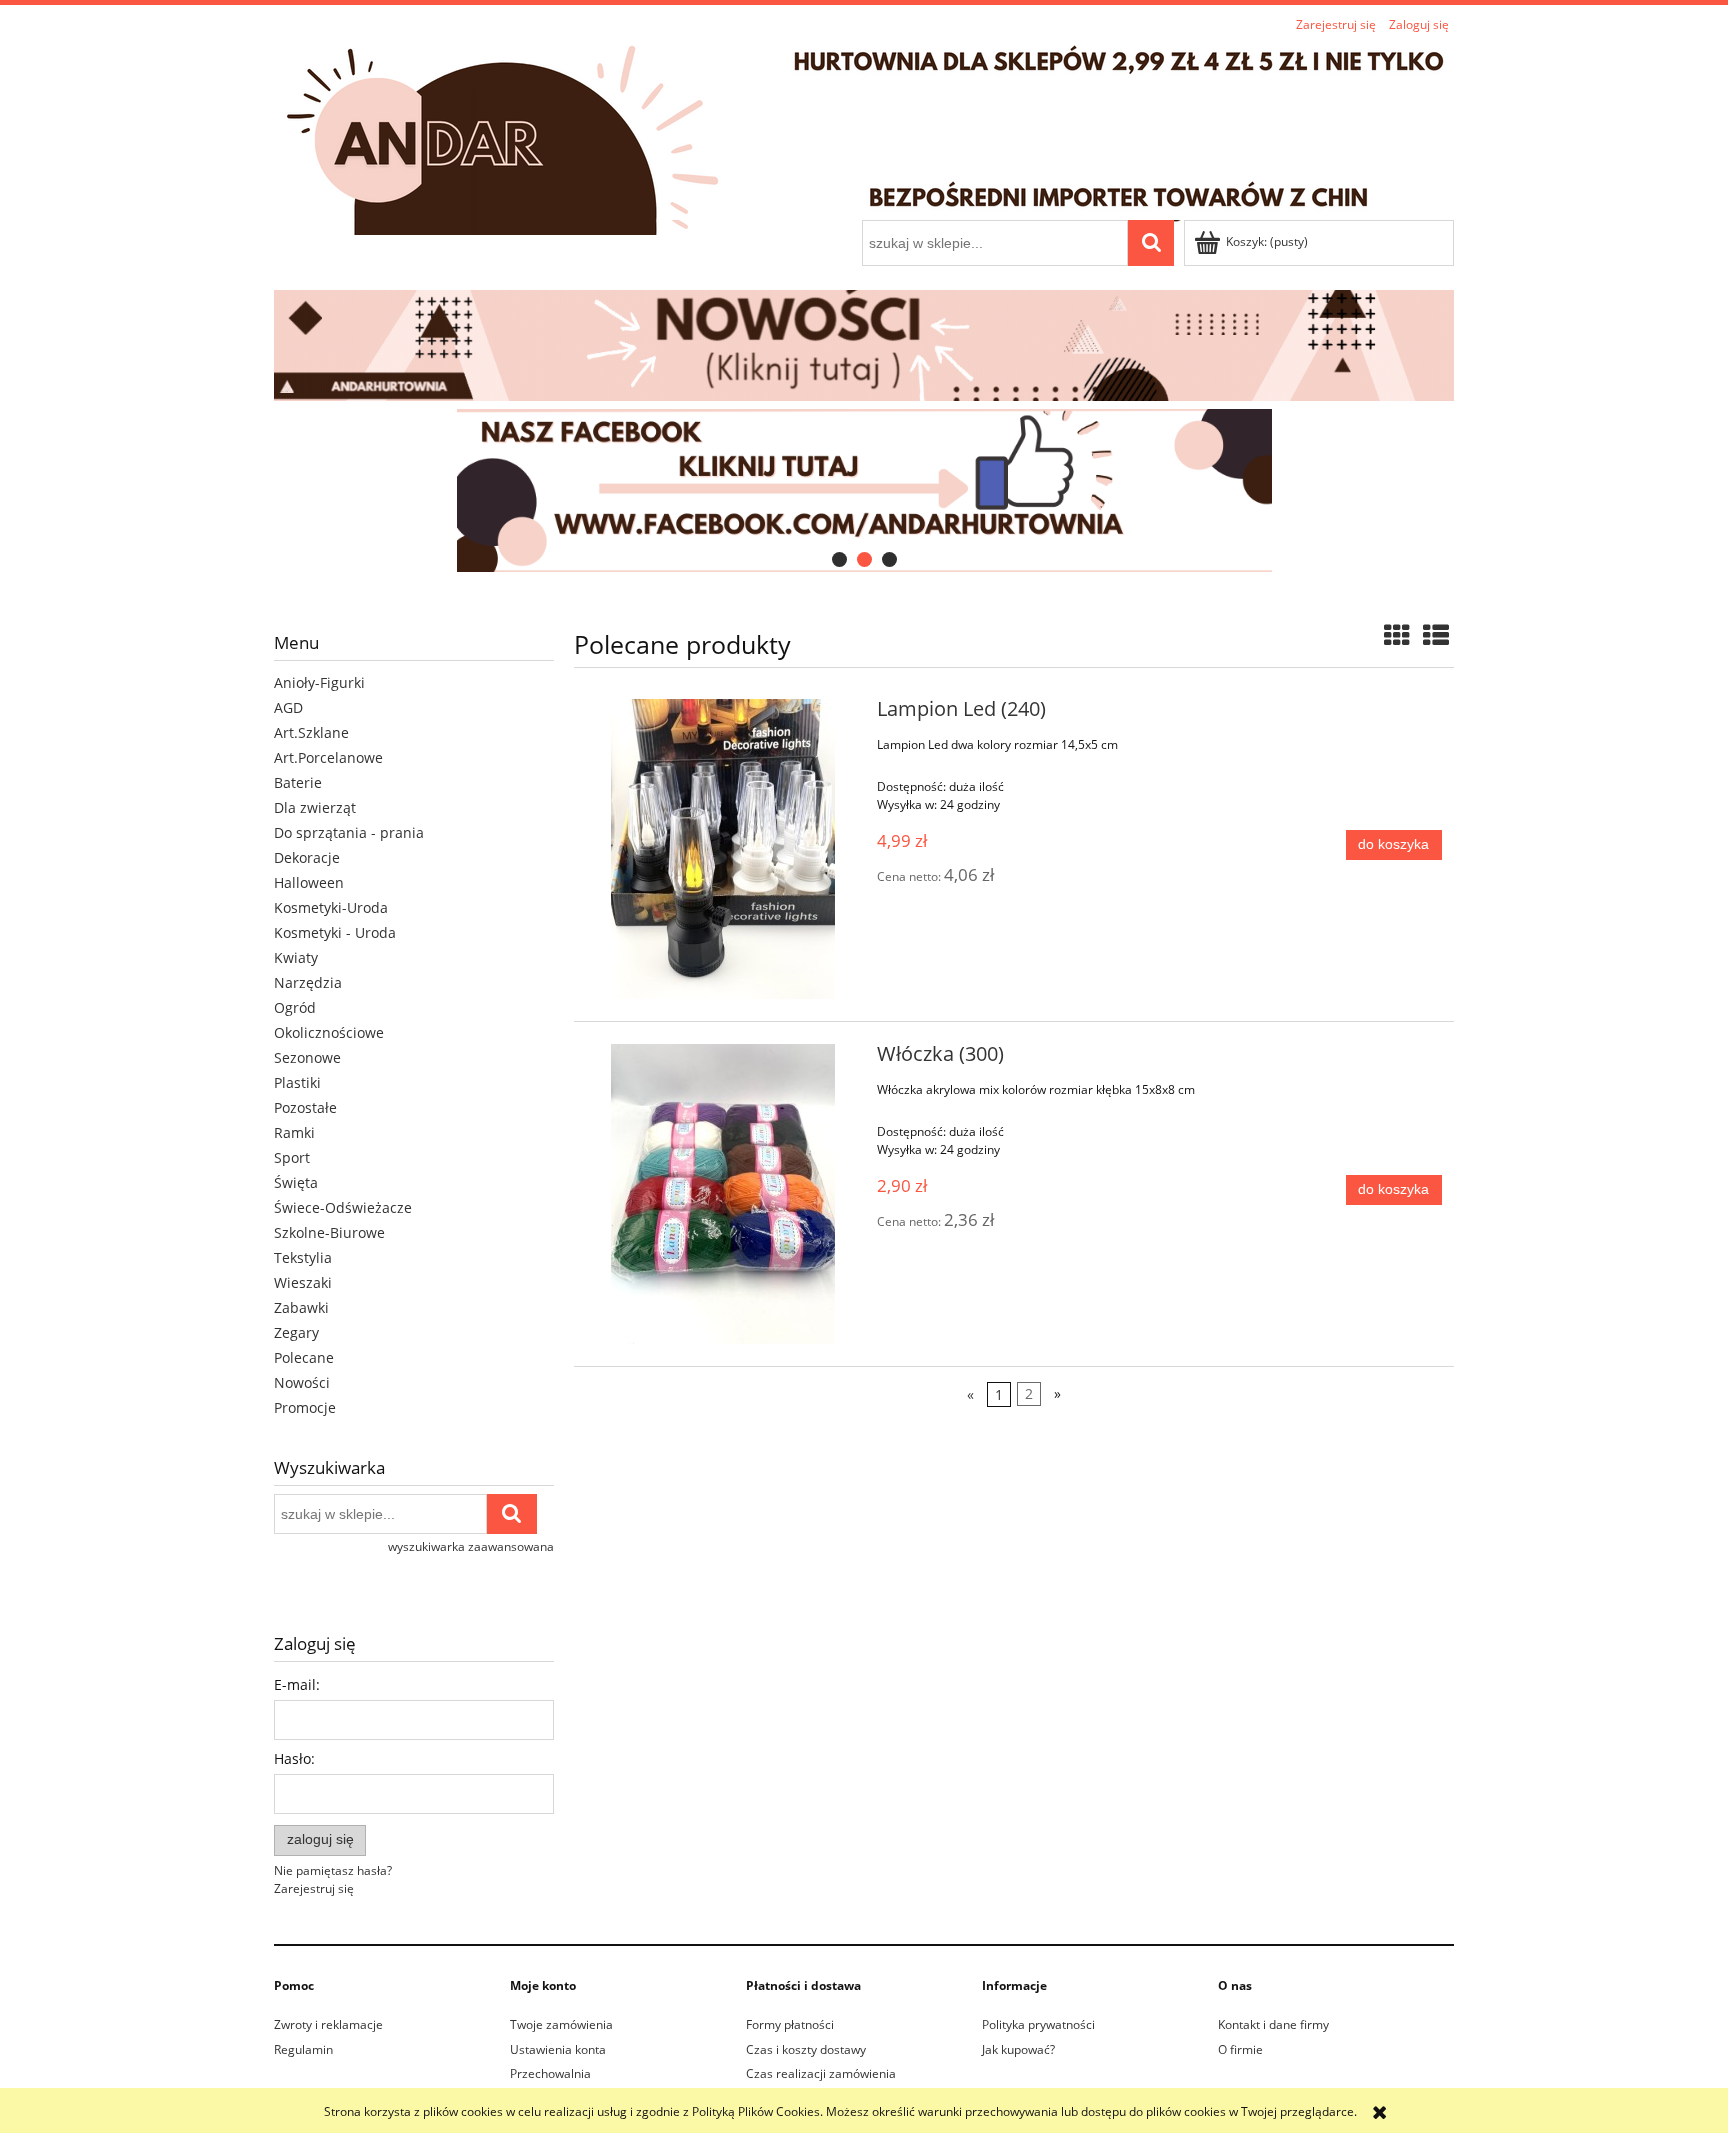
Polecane (304, 1357)
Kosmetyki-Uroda (331, 907)
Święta (296, 1182)
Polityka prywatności (1038, 2024)
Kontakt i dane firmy (1273, 2024)
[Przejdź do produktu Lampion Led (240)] (722, 849)
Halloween (309, 882)
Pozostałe (305, 1107)
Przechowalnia (550, 2073)
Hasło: (294, 1758)
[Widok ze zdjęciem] (1397, 635)
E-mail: (297, 1684)
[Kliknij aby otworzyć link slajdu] (864, 490)
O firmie (1240, 2049)
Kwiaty (296, 957)
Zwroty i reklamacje (328, 2024)
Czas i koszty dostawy (806, 2049)
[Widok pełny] (1436, 635)
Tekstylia (303, 1257)
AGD (288, 707)
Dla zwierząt (315, 807)
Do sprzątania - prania (349, 832)
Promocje (305, 1407)
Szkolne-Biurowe (329, 1232)
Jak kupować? (1018, 2049)
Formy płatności (790, 2024)
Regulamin (303, 2049)
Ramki (294, 1132)
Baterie (298, 782)
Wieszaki (303, 1282)
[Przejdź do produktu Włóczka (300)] (722, 1194)
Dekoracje (307, 857)
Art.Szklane (311, 732)
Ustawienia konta (558, 2049)
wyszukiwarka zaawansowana (471, 1546)
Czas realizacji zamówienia (821, 2073)
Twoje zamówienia (561, 2024)
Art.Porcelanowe (328, 757)
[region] (864, 490)
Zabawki (301, 1307)
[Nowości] (864, 343)
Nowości (302, 1382)
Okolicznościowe (329, 1032)
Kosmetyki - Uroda (335, 932)
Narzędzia (308, 982)
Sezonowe (307, 1057)
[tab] (839, 559)
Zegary (296, 1332)
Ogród (295, 1007)
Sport (292, 1157)
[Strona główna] (864, 129)
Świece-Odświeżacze (343, 1207)
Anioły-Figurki (319, 682)
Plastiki (297, 1082)
